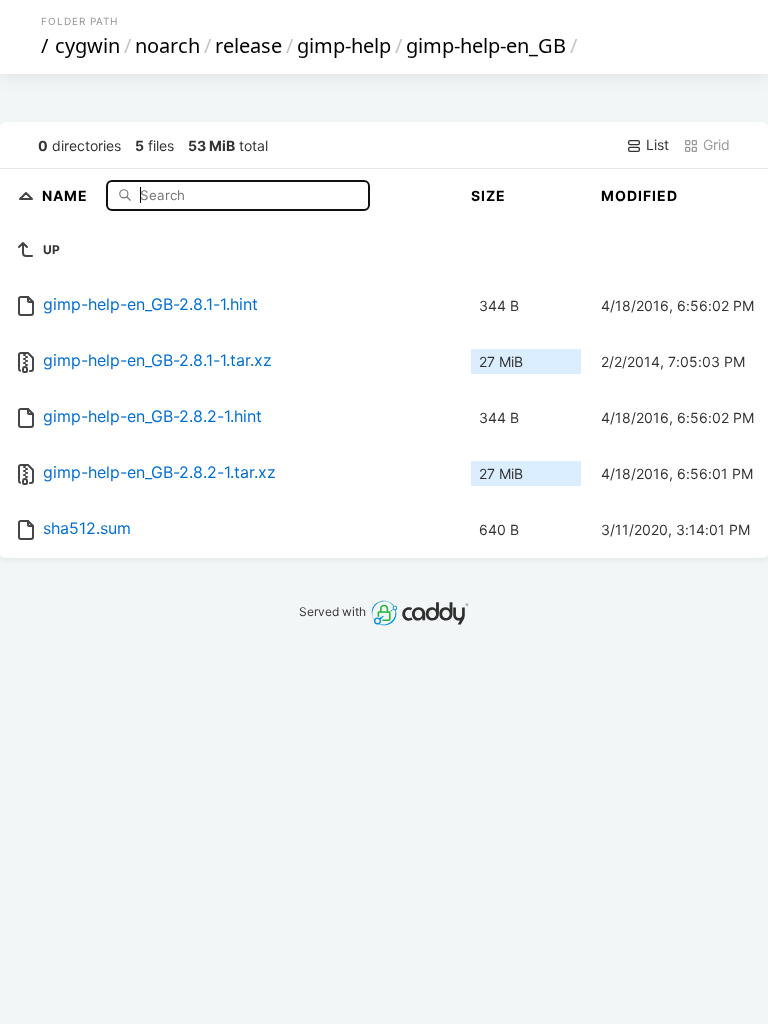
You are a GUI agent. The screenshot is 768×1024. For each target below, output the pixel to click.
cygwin (87, 45)
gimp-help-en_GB (486, 45)
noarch (167, 45)
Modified (639, 195)
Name (67, 194)
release (248, 45)
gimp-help (344, 45)
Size (488, 195)
